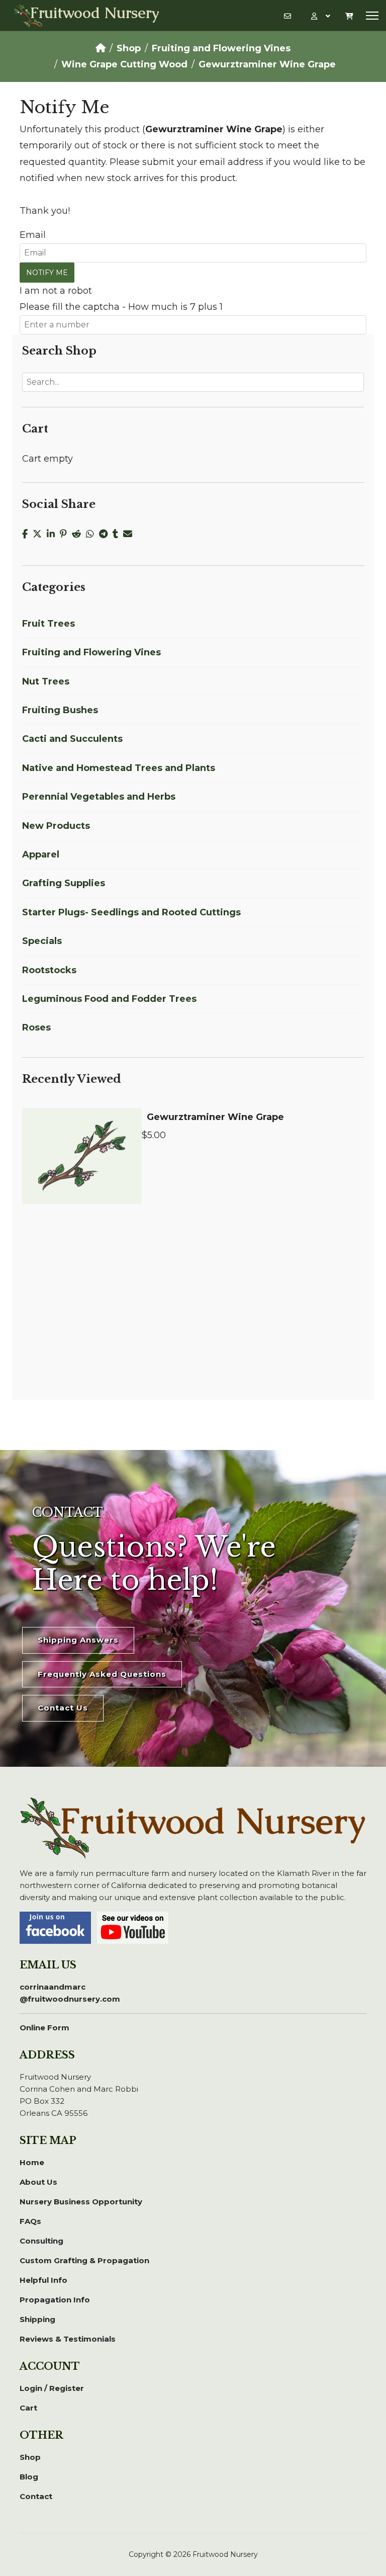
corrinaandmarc (70, 1993)
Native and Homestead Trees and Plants (119, 768)
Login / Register (52, 2388)
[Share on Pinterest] (66, 534)
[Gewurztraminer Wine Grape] (82, 1156)
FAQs (30, 2221)
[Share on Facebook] (27, 534)
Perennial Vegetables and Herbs (99, 797)
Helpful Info (43, 2280)
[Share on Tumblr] (118, 534)
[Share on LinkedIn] (53, 534)
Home (32, 2162)
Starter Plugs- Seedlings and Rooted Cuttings (131, 912)
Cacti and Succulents (72, 739)
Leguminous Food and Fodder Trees (109, 999)
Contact (36, 2496)
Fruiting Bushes (60, 710)
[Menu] (372, 16)
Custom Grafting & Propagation (84, 2260)
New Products (56, 826)
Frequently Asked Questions (102, 1674)
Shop (30, 2457)
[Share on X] (40, 534)
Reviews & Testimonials (68, 2339)
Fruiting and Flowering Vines (91, 652)
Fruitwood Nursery (95, 14)
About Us (38, 2182)
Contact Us (63, 1708)
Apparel (41, 854)
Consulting (41, 2241)
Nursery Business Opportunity (81, 2202)
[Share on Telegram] (106, 534)
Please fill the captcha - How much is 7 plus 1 (121, 307)
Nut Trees (46, 681)
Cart (28, 2408)
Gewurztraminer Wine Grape (215, 1117)
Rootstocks (49, 970)
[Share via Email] (129, 534)
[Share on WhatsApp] (92, 534)
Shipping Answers (78, 1640)
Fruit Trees (49, 624)
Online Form (44, 2028)
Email (33, 235)
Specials (42, 941)
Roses (36, 1027)
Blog (29, 2477)
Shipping (37, 2319)
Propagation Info (55, 2300)
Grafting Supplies (64, 883)
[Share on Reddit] (79, 534)
